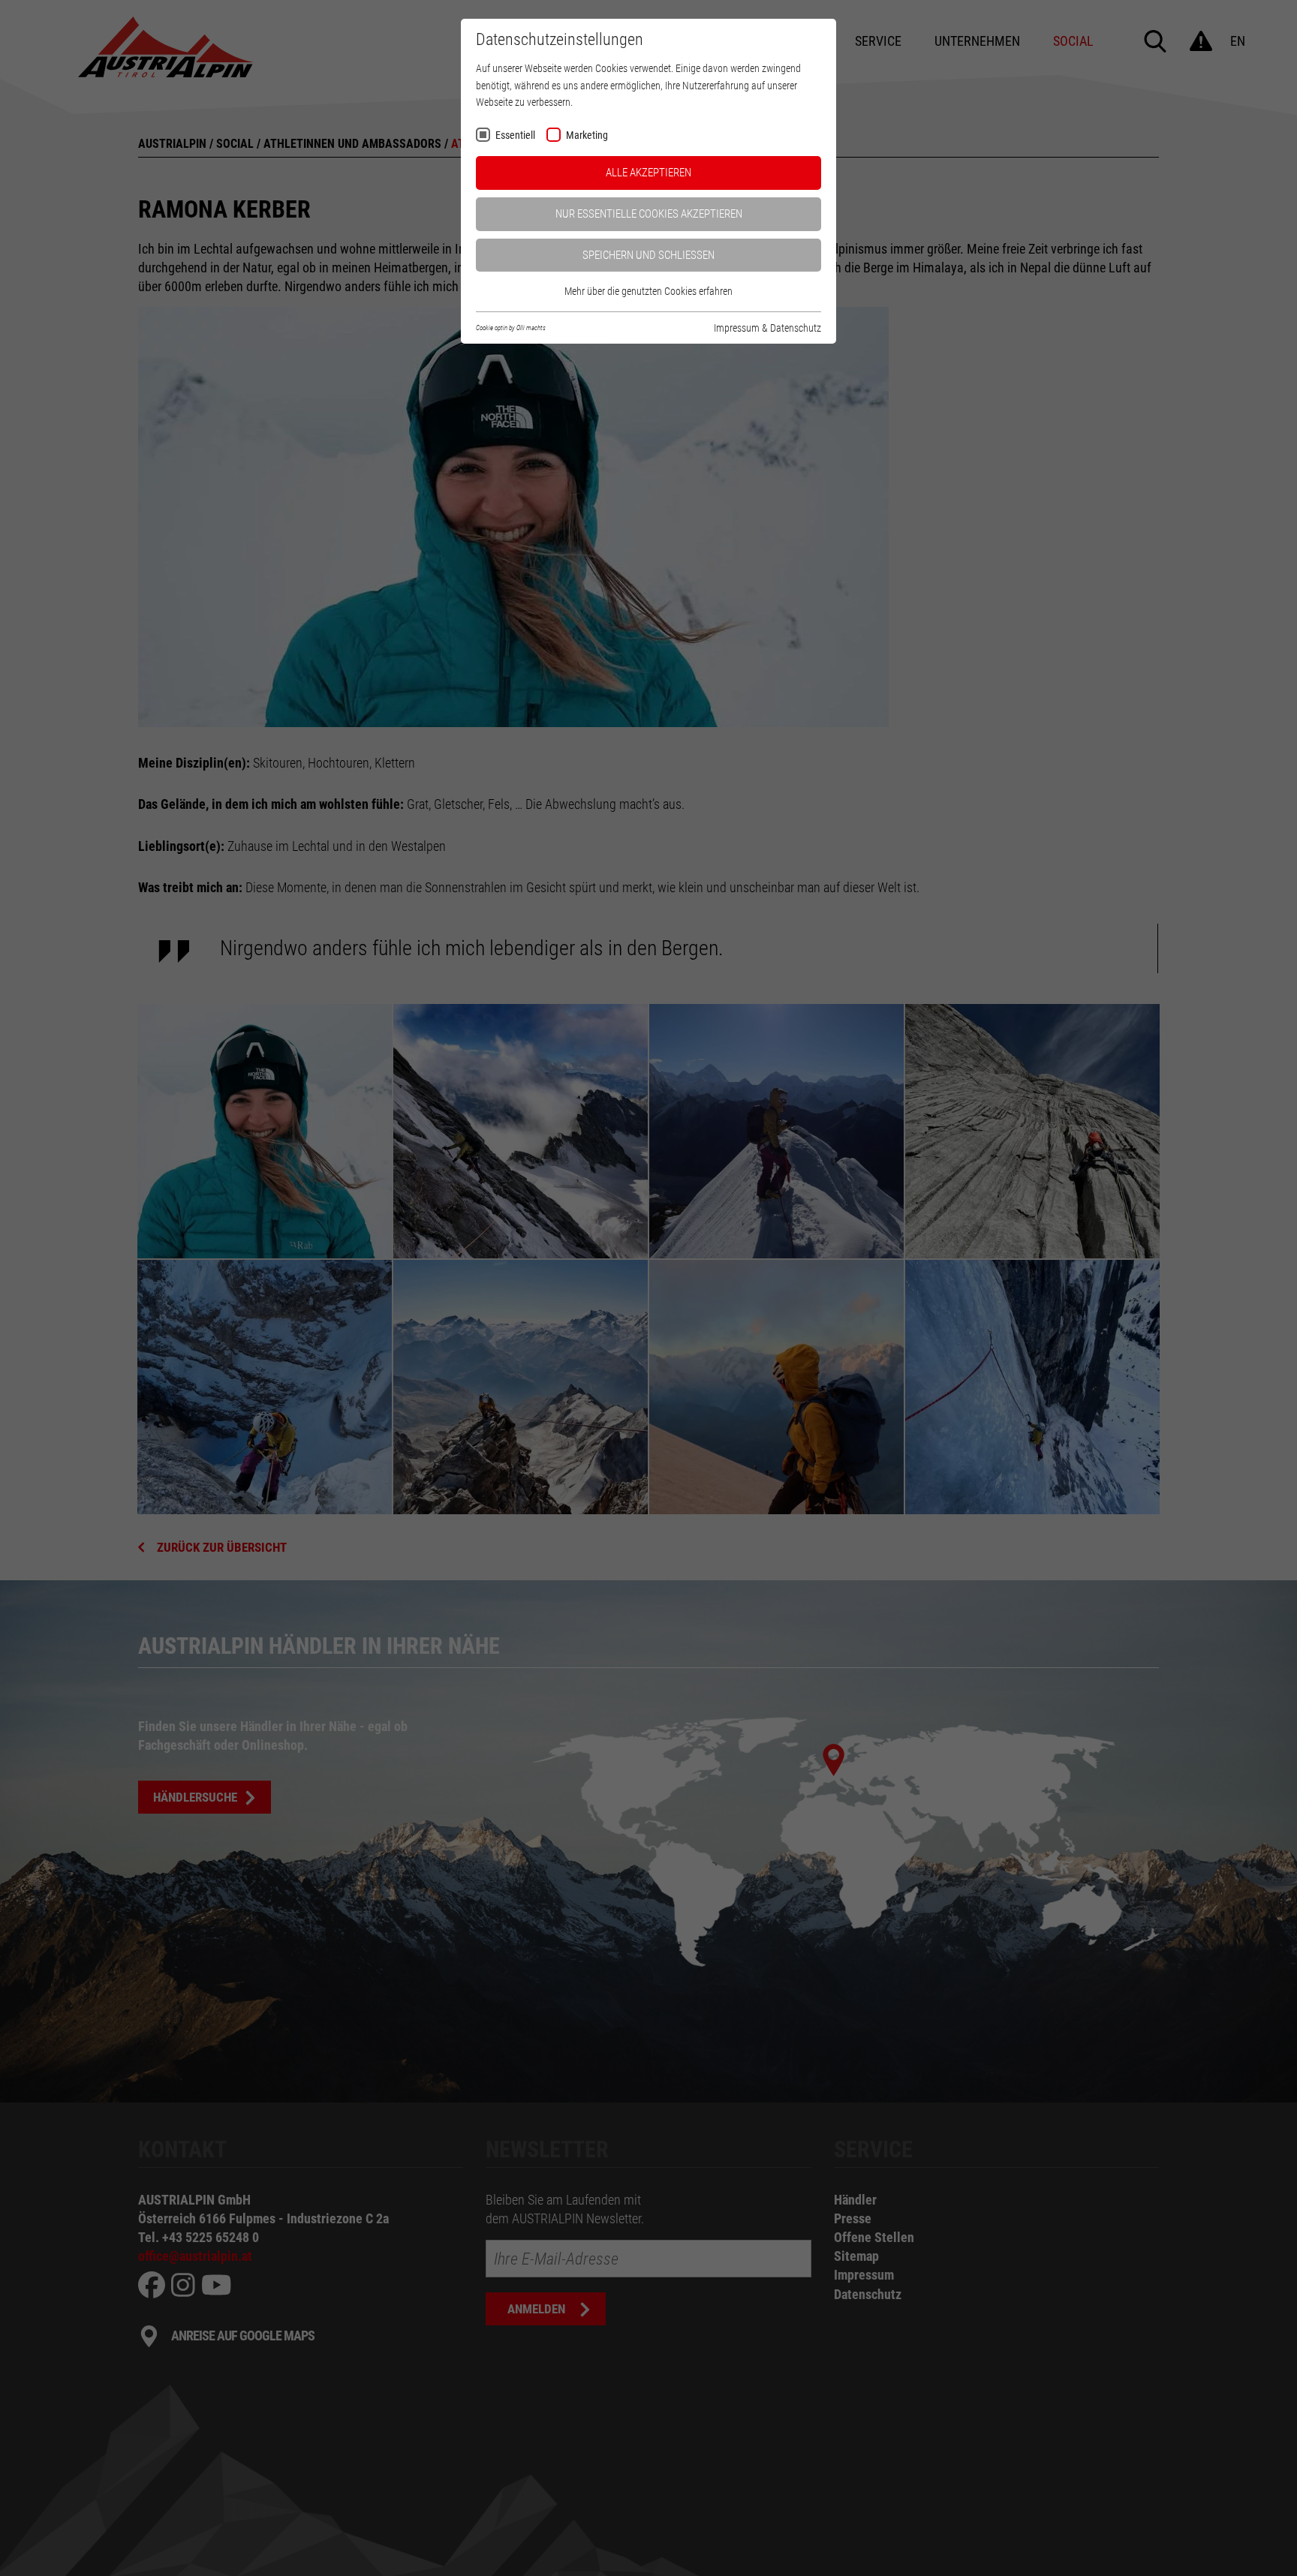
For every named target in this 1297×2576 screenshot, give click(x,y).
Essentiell (515, 135)
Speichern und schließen (648, 255)
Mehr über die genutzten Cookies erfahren (648, 291)
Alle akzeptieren (648, 173)
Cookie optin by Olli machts (511, 328)
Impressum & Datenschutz (767, 328)
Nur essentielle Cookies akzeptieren (649, 214)
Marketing (587, 135)
